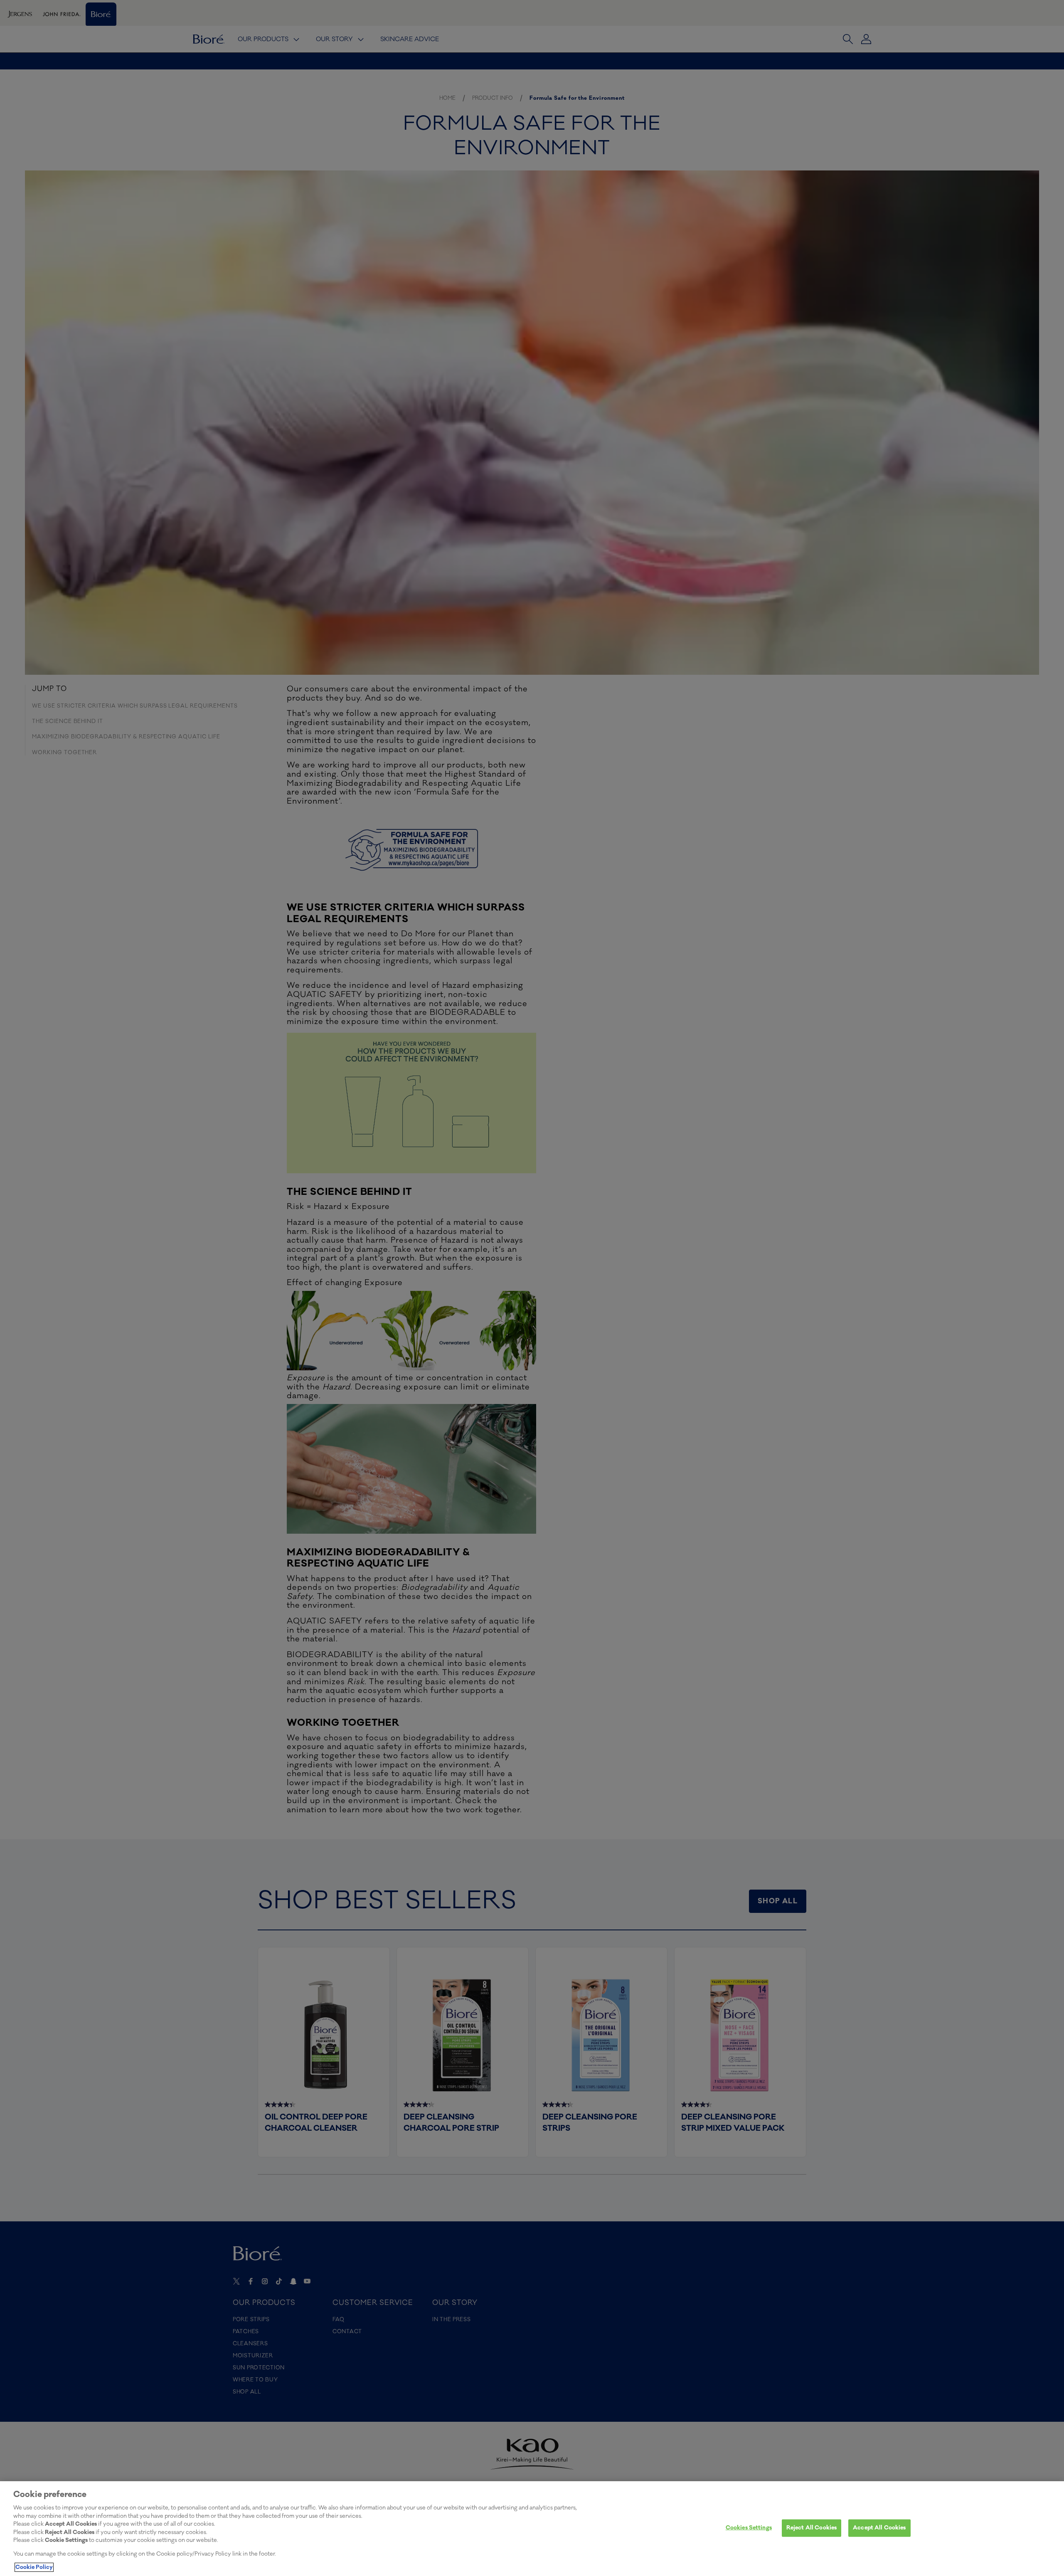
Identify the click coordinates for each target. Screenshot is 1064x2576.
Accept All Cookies (879, 2528)
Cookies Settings (749, 2528)
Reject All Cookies (812, 2528)
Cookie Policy (34, 2567)
